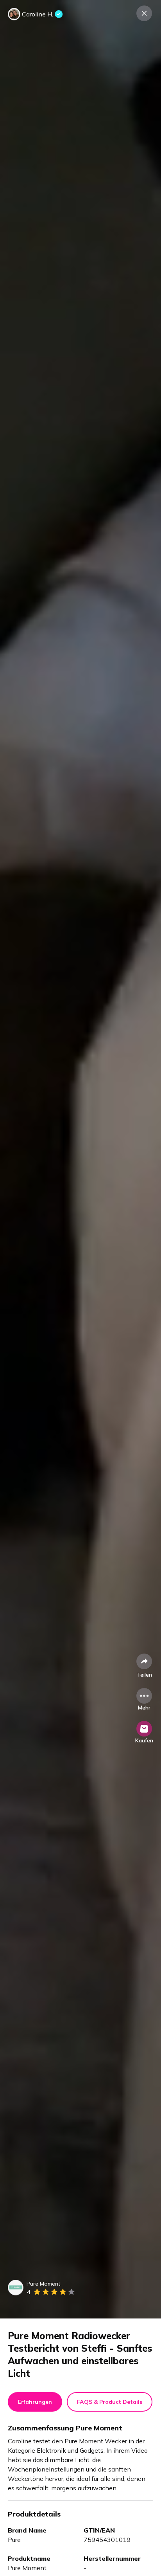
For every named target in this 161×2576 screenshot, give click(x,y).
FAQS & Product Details (110, 2402)
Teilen (144, 1675)
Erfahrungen (35, 2402)
